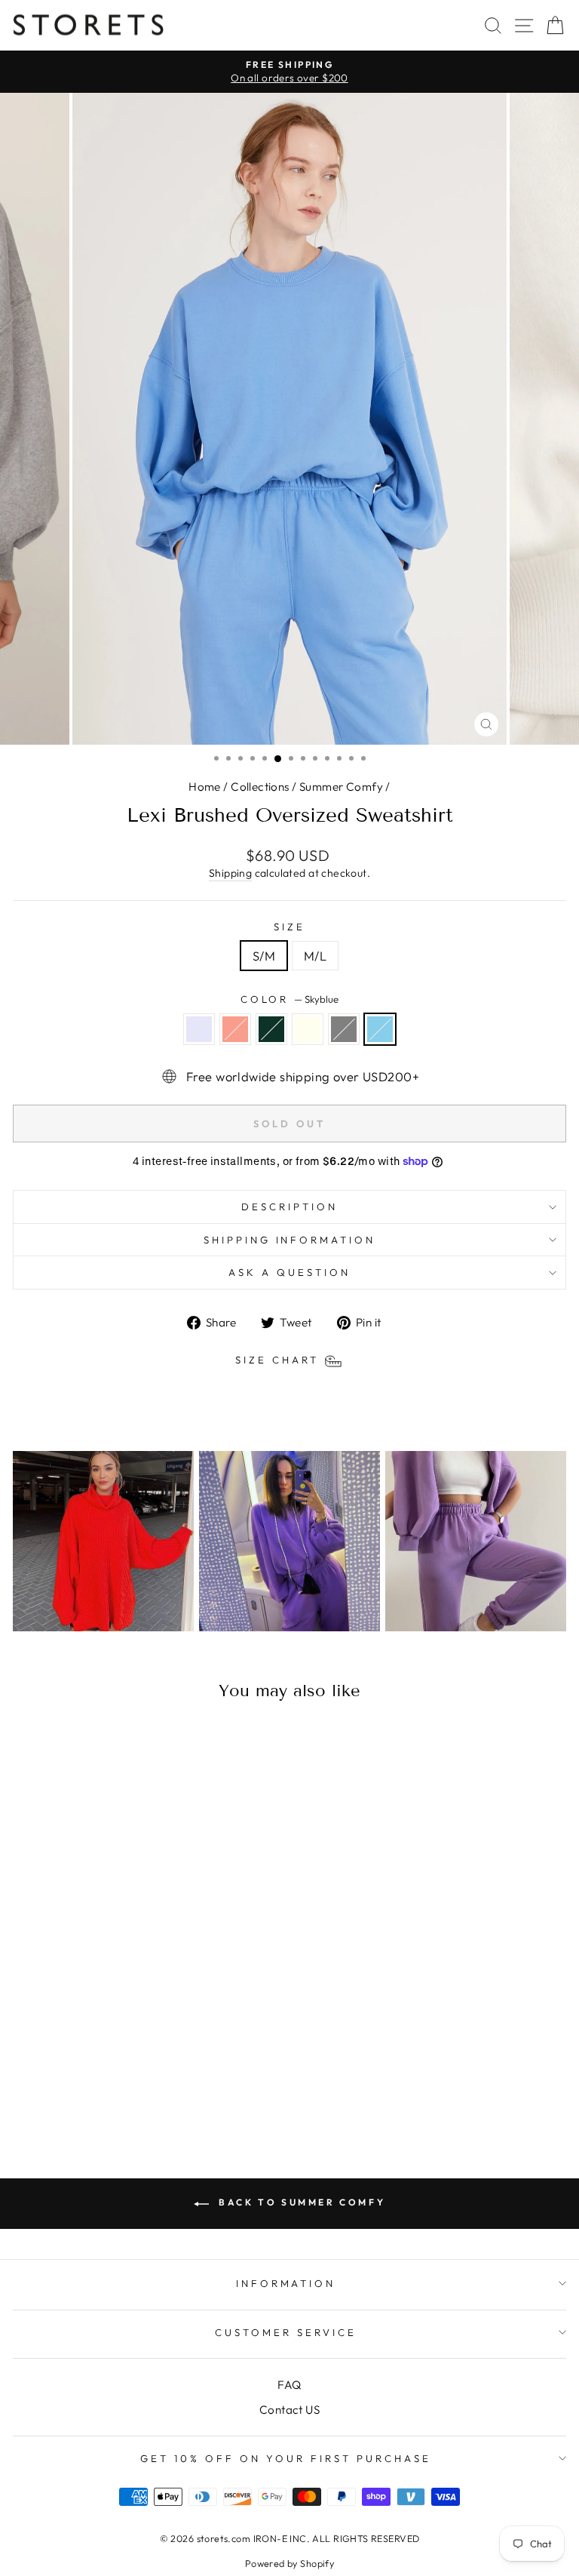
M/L (315, 956)
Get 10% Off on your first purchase (285, 2458)
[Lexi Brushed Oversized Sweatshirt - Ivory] (128, 2090)
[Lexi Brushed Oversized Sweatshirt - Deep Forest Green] (110, 2090)
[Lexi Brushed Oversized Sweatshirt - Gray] (145, 2090)
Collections (260, 787)
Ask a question (289, 1272)
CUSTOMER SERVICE (286, 2332)
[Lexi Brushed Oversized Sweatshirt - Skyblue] (162, 2090)
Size (289, 927)
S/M (264, 956)
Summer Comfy (341, 787)
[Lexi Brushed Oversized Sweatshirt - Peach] (93, 2090)
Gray (344, 1029)
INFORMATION (286, 2283)
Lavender (199, 1029)
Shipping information (290, 1240)
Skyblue (380, 1029)
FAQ (289, 2385)
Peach (235, 1029)
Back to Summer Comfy (300, 2202)
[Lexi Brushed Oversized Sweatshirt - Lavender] (76, 2090)
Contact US (289, 2410)
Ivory (308, 1029)
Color (290, 999)
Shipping (230, 873)
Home (205, 787)
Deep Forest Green (271, 1029)
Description (289, 1207)
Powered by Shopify (289, 2563)
